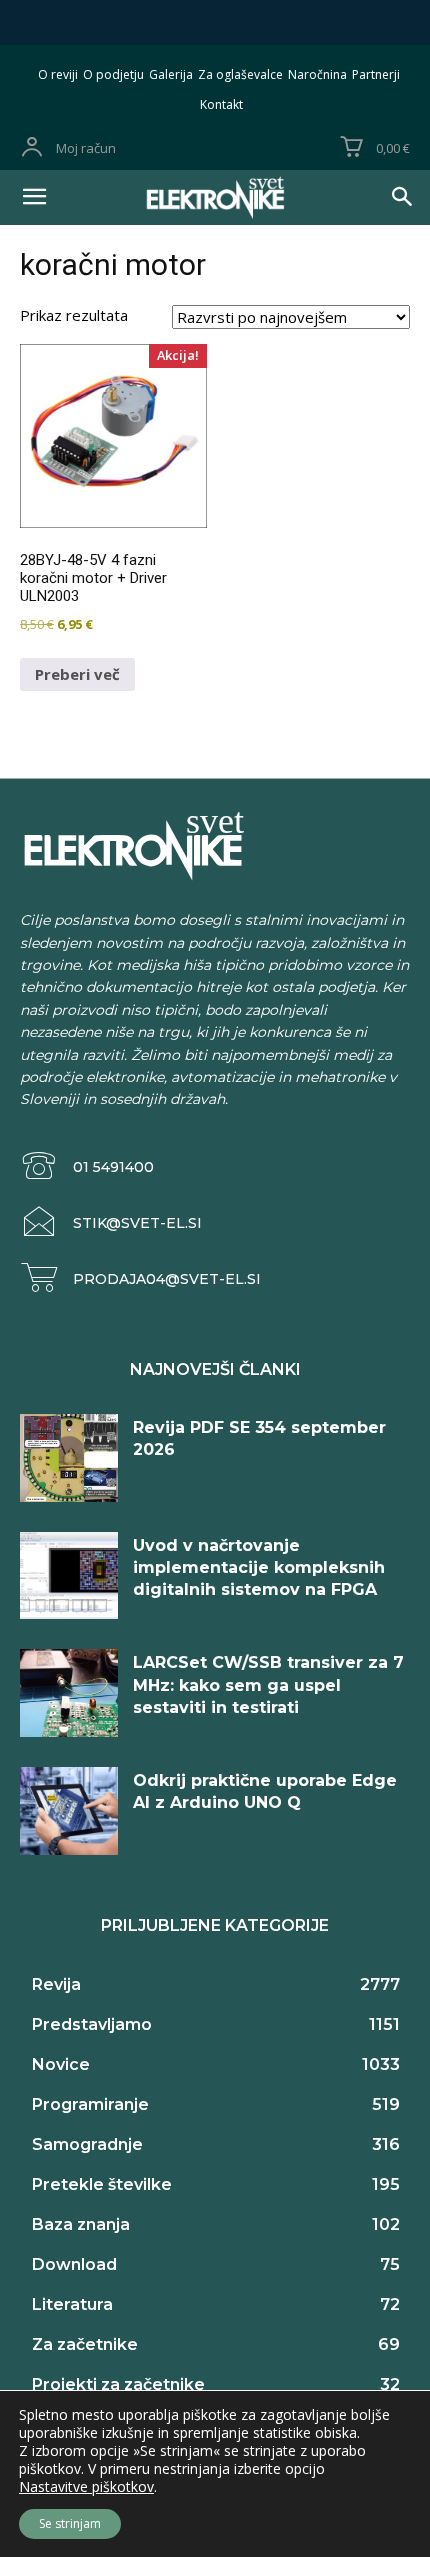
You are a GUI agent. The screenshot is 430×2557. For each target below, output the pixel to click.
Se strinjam (70, 2523)
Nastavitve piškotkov (86, 2487)
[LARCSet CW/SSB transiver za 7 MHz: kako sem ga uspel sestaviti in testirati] (69, 1693)
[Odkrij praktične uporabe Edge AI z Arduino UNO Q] (69, 1811)
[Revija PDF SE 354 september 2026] (69, 1458)
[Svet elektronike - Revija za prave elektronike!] (215, 197)
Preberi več (77, 674)
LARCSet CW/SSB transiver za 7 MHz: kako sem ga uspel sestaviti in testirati (268, 1685)
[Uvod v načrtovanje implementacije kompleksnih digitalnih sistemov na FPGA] (69, 1576)
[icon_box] (87, 1166)
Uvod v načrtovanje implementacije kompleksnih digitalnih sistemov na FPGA (259, 1568)
